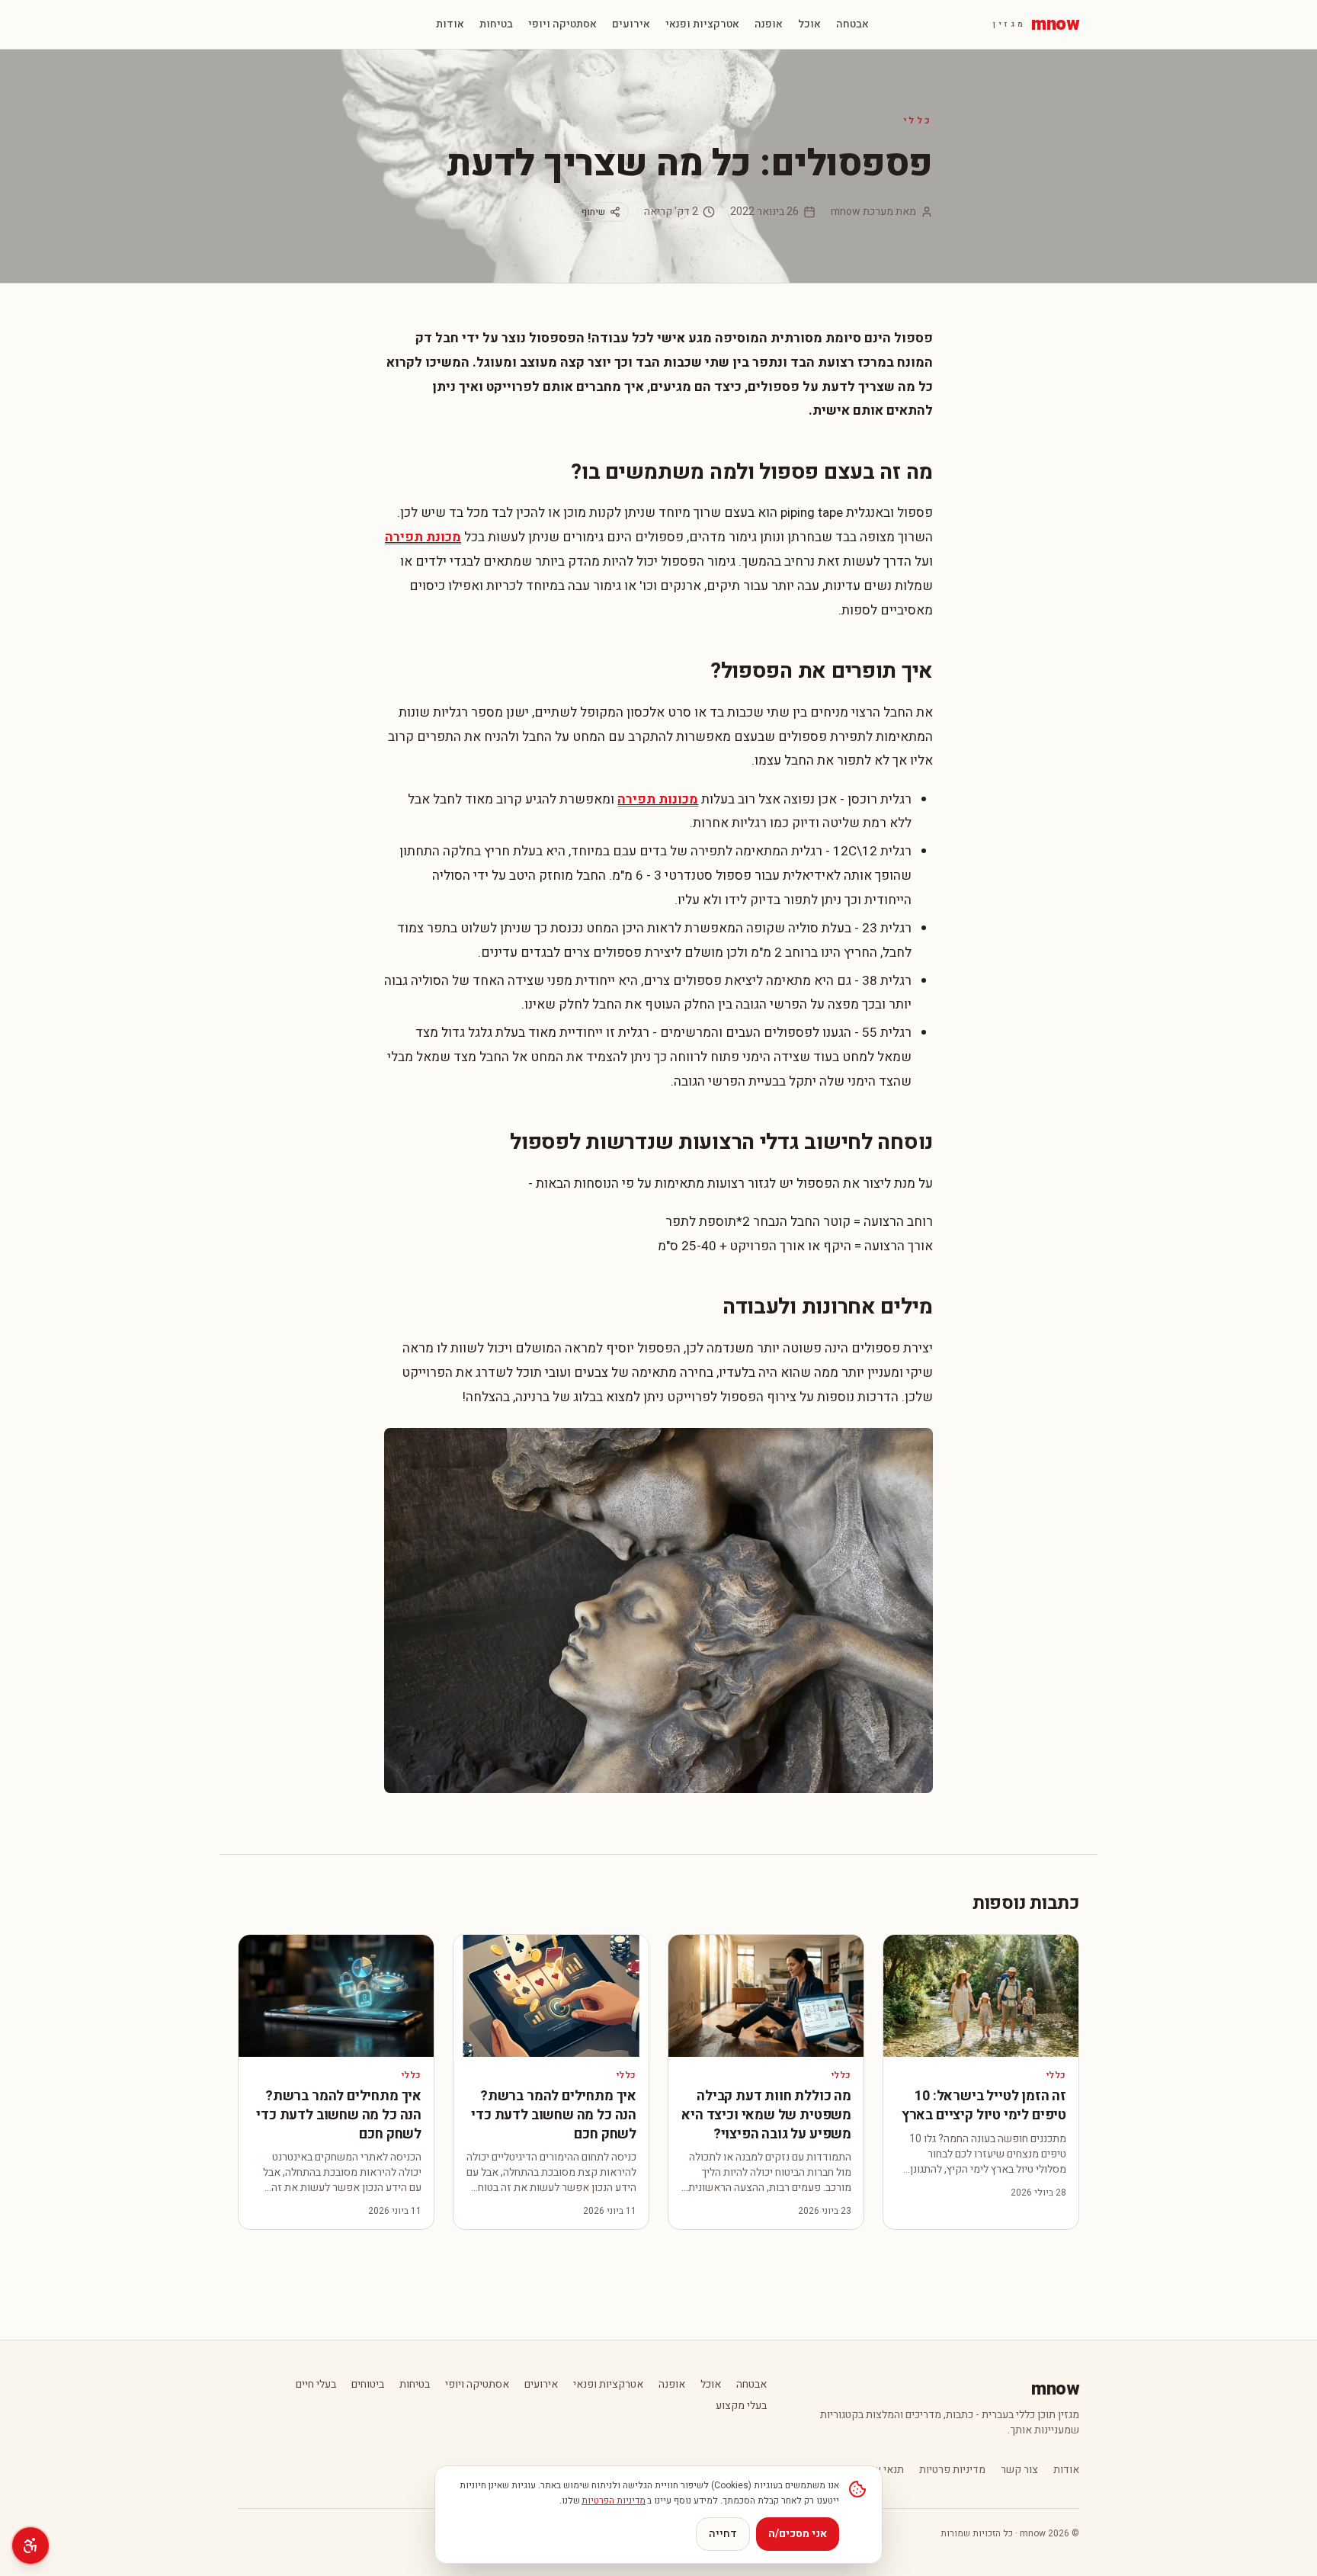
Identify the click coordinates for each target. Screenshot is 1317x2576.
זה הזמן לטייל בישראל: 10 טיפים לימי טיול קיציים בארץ (984, 2106)
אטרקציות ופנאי (702, 24)
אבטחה (852, 24)
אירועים (631, 24)
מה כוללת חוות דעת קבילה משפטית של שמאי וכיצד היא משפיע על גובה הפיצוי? (766, 2115)
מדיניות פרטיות (952, 2470)
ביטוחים (368, 2385)
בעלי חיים (316, 2385)
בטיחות (496, 24)
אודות (450, 24)
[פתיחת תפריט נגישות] (30, 2546)
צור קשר (1019, 2470)
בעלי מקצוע (741, 2406)
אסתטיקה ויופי (562, 24)
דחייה (723, 2534)
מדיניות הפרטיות (614, 2501)
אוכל (809, 24)
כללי (918, 120)
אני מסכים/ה (798, 2534)
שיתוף (593, 212)
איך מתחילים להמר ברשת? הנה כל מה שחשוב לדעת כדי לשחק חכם (554, 2115)
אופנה (769, 24)
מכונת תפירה (423, 537)
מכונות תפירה (658, 799)
